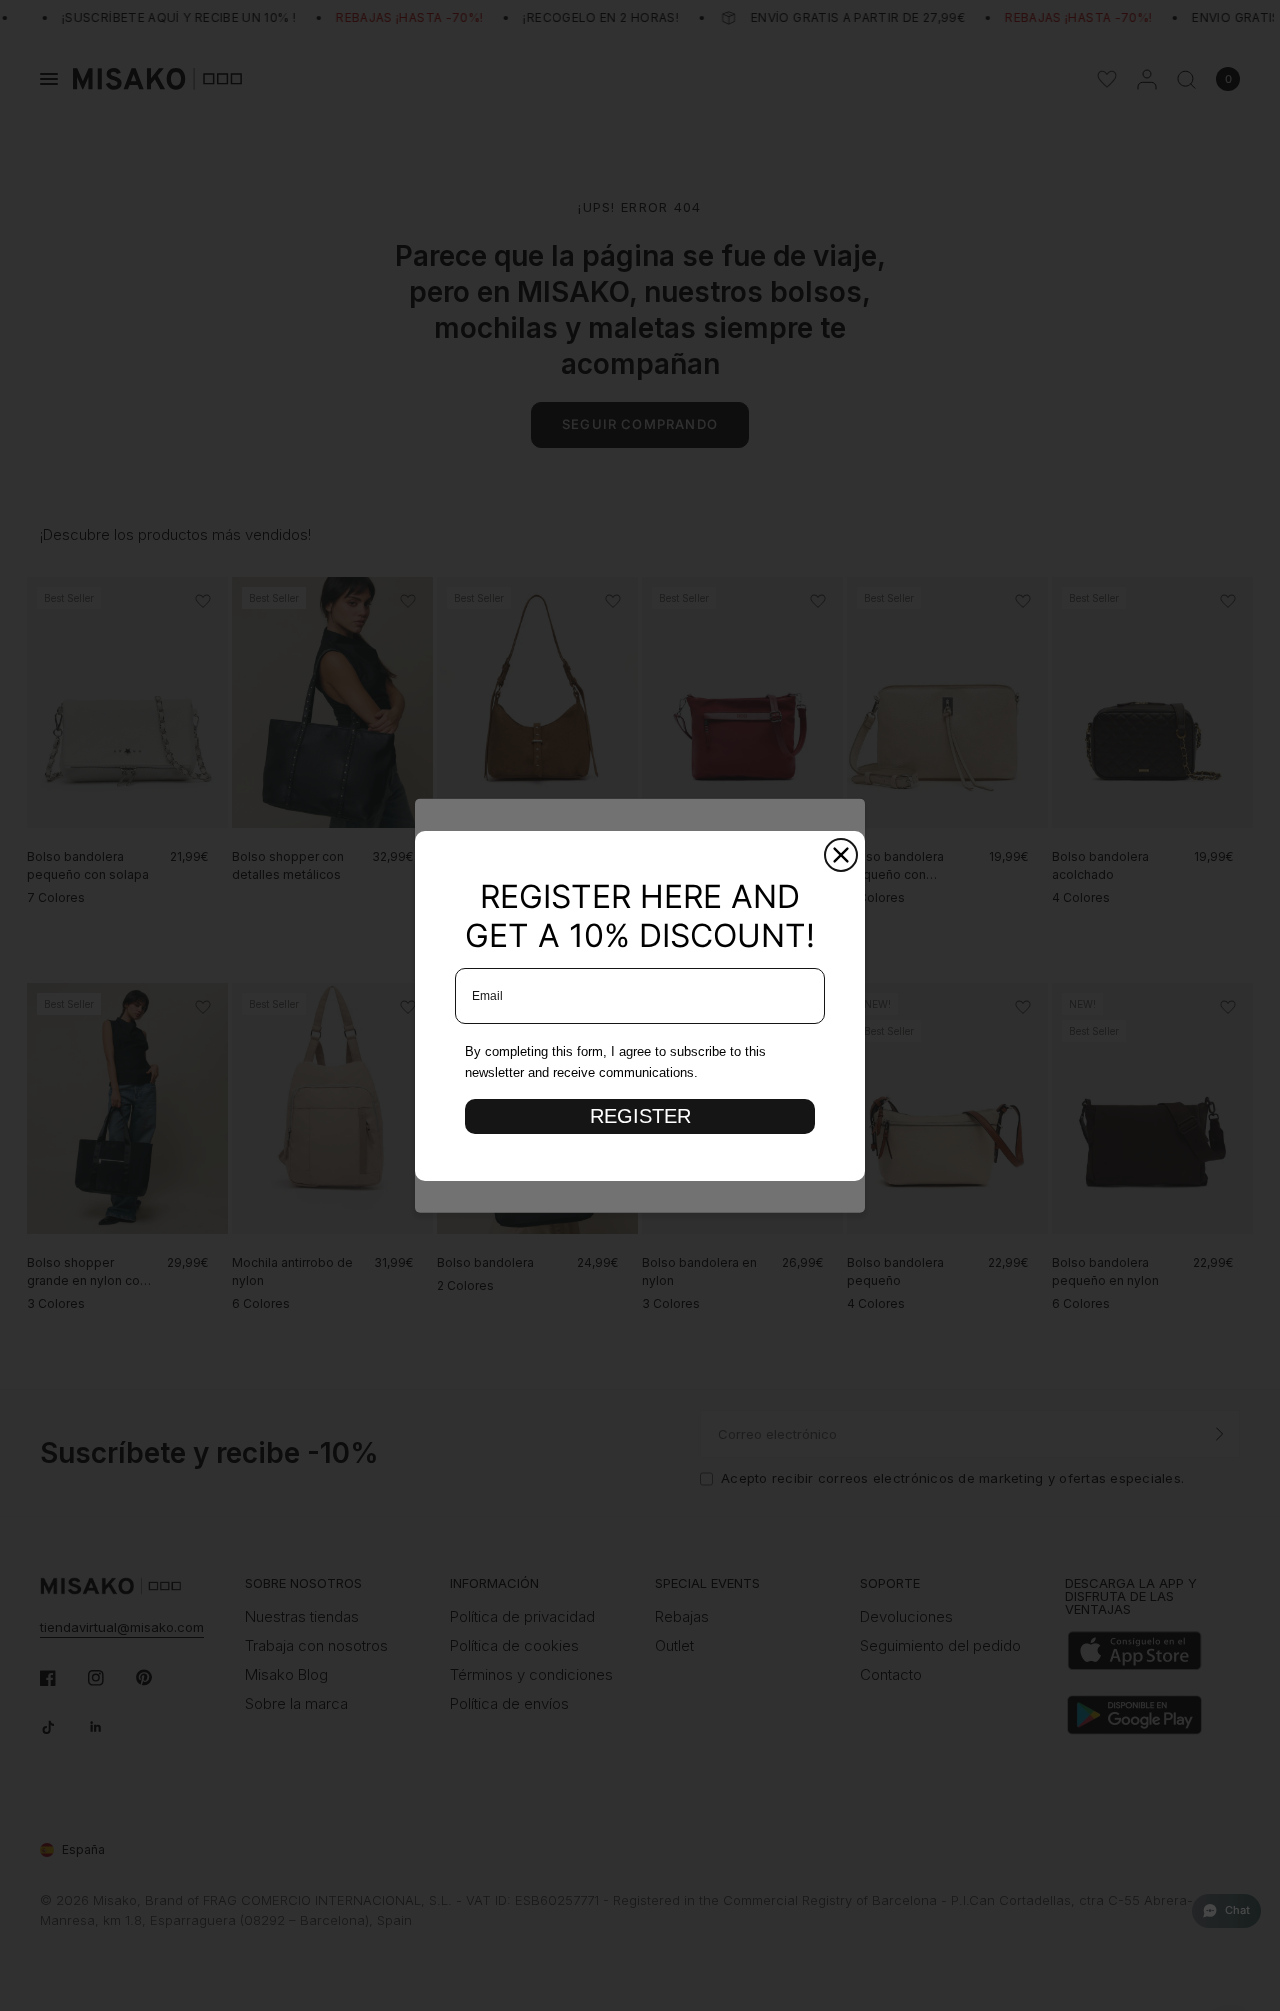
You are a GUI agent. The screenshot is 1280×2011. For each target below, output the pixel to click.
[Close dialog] (841, 855)
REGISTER (640, 1116)
